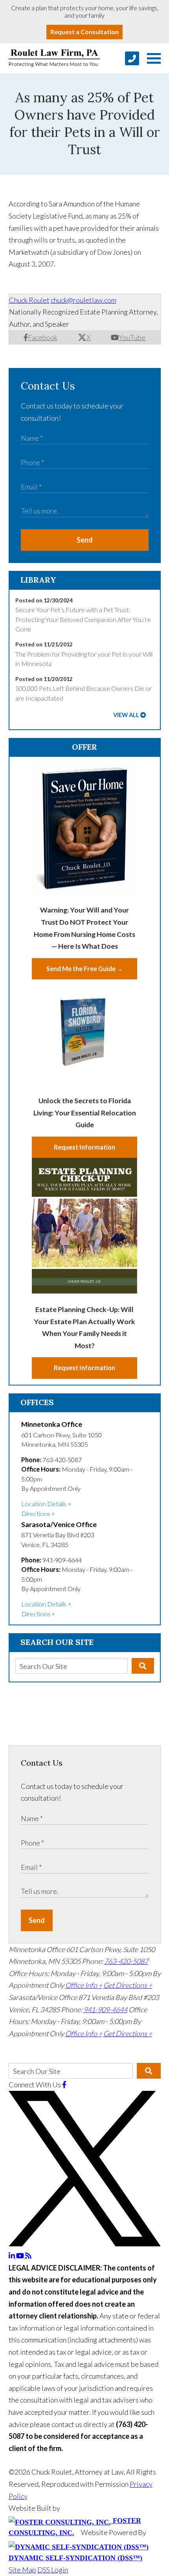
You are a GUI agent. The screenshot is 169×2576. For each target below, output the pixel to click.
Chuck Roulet (29, 300)
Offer (84, 747)
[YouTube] (21, 2256)
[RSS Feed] (28, 2256)
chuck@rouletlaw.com (84, 300)
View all (126, 715)
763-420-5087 (126, 1961)
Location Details (44, 1504)
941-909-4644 (105, 2009)
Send (85, 540)
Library (38, 580)
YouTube (132, 337)
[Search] (143, 1666)
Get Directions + (128, 1985)
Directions (36, 1513)
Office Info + (84, 1985)
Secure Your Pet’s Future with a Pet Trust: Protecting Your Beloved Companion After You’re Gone (83, 619)
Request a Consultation (84, 32)
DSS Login (53, 2570)
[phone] (132, 58)
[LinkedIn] (12, 2256)
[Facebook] (64, 2085)
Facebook (43, 337)
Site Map (22, 2570)
